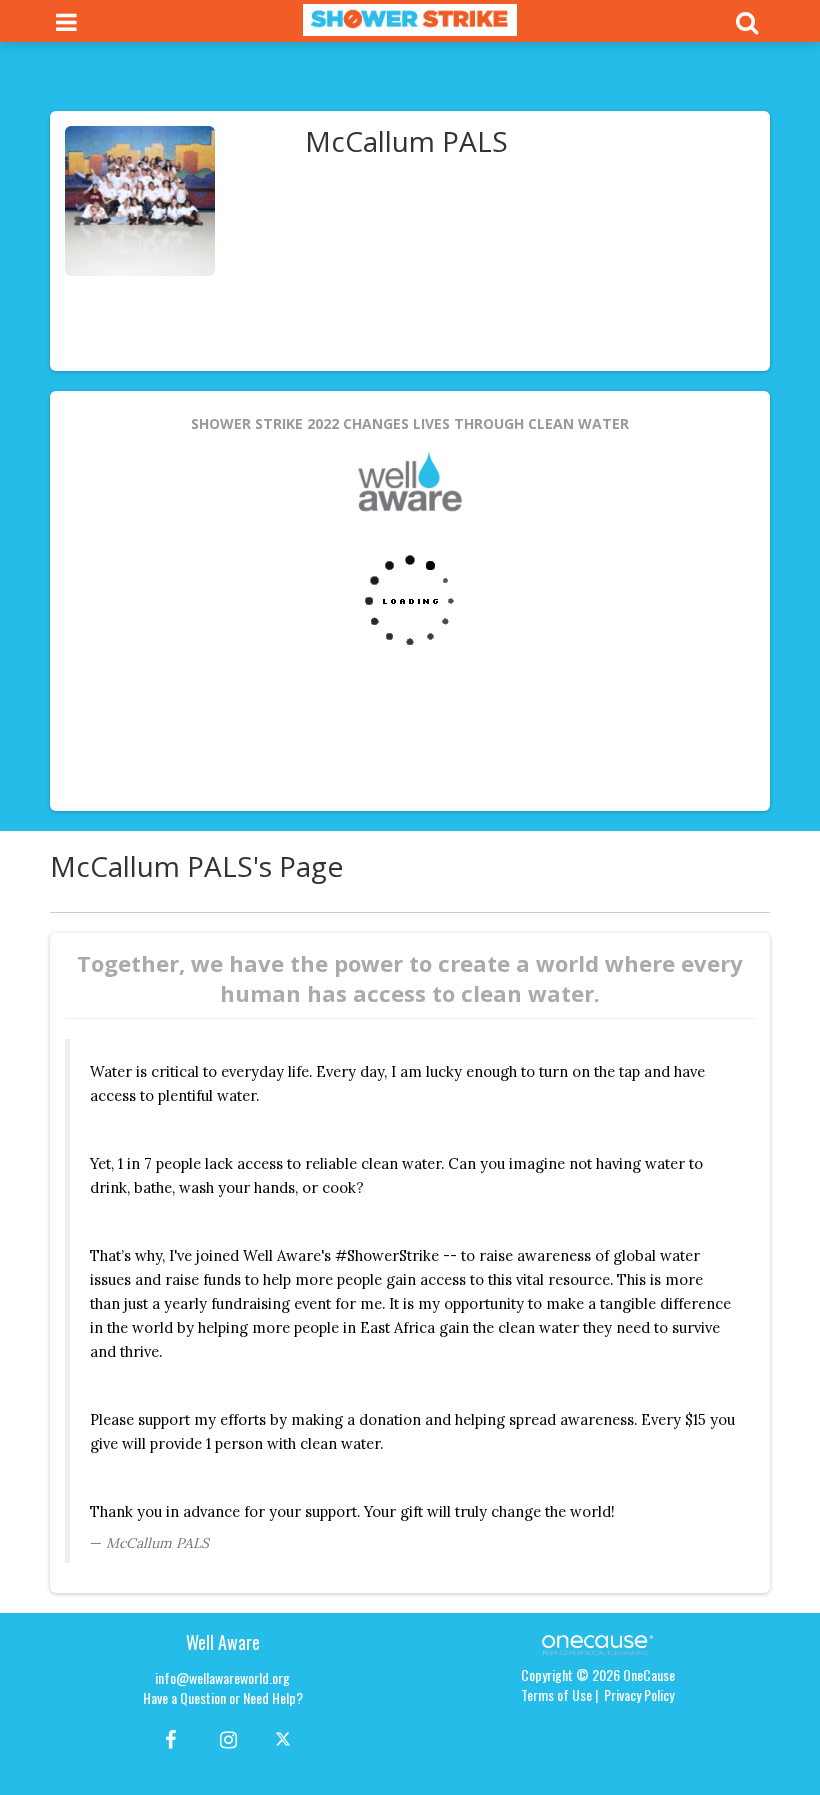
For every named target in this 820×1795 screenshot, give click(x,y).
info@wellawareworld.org (222, 1677)
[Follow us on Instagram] (222, 1738)
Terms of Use (556, 1694)
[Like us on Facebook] (167, 1738)
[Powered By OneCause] (597, 1642)
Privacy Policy (639, 1694)
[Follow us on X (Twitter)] (285, 1738)
